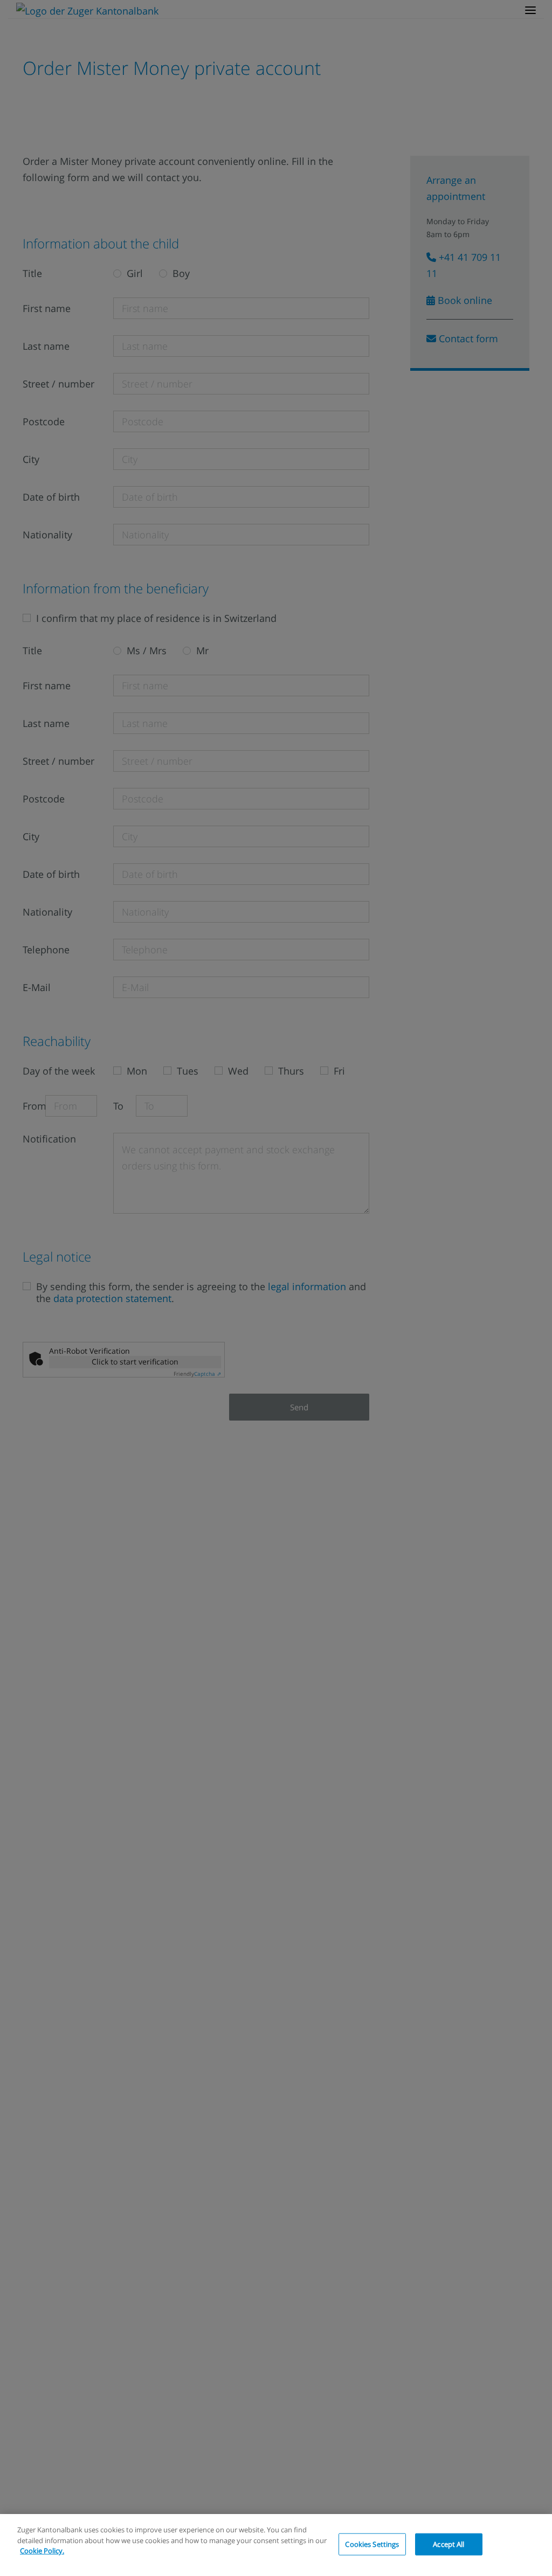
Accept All (448, 2544)
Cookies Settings (372, 2544)
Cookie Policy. (42, 2551)
